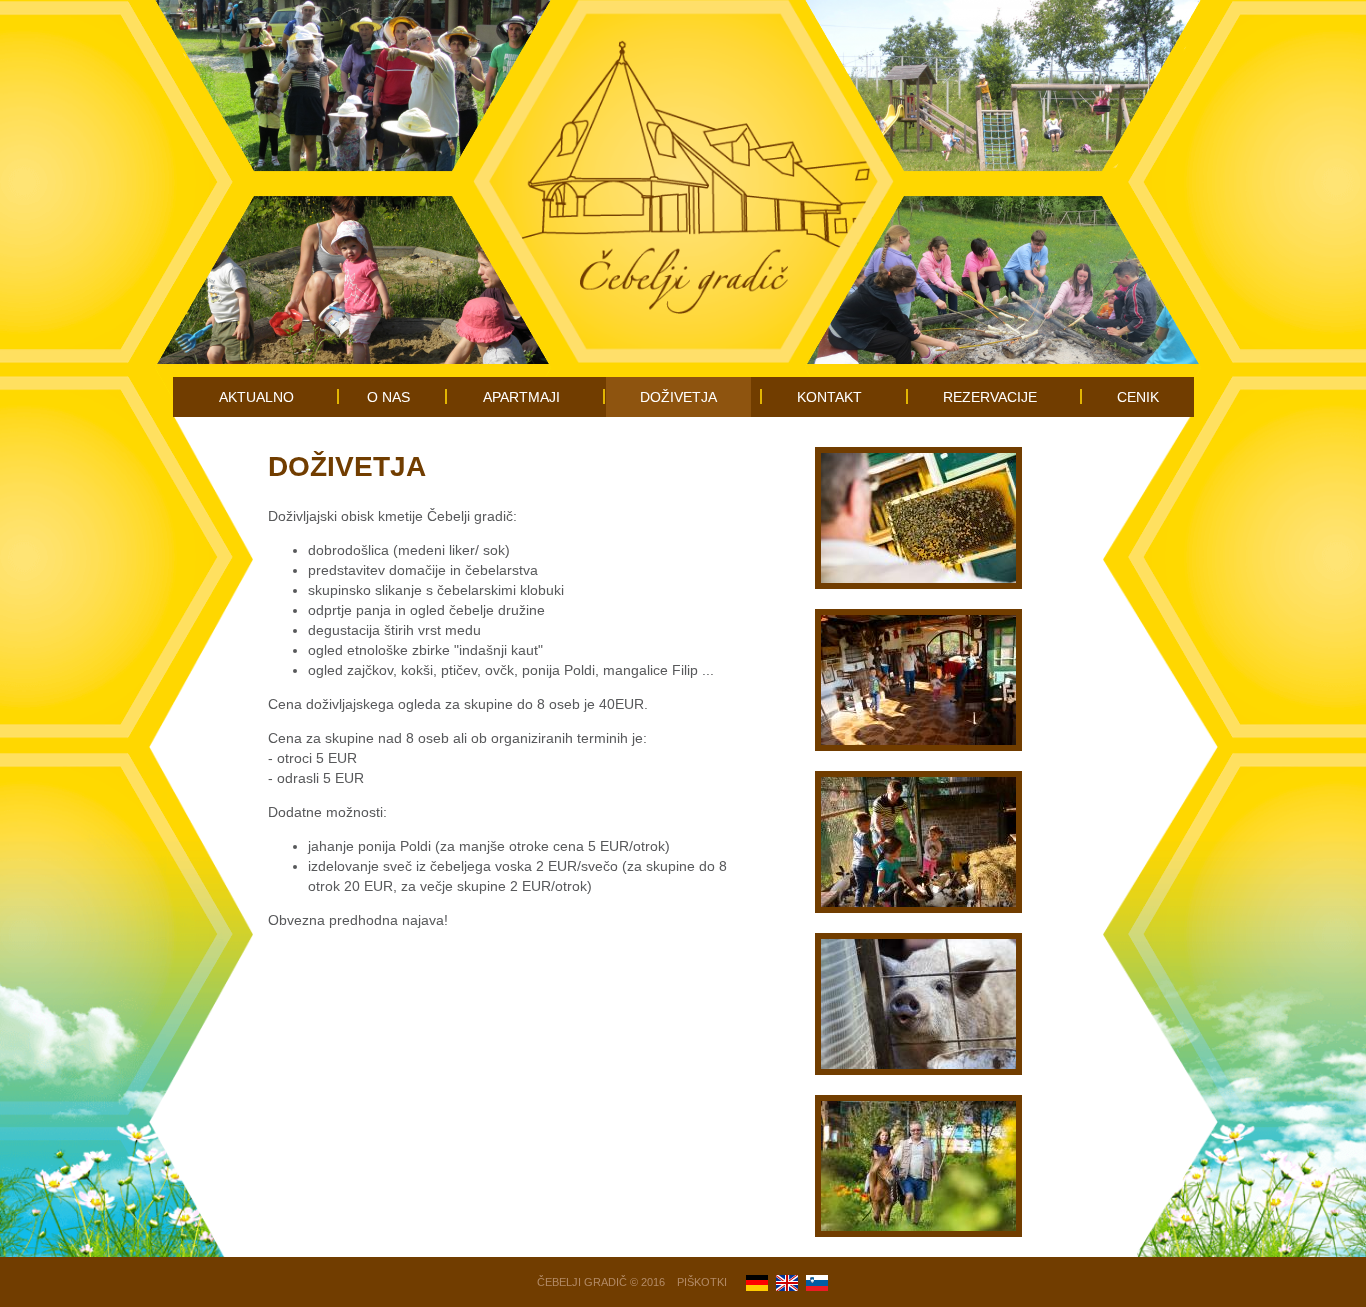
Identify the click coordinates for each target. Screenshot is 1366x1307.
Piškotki (702, 1282)
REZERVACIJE (990, 397)
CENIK (1138, 397)
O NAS (388, 397)
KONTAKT (829, 397)
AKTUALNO (256, 397)
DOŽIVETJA (678, 397)
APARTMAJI (521, 397)
